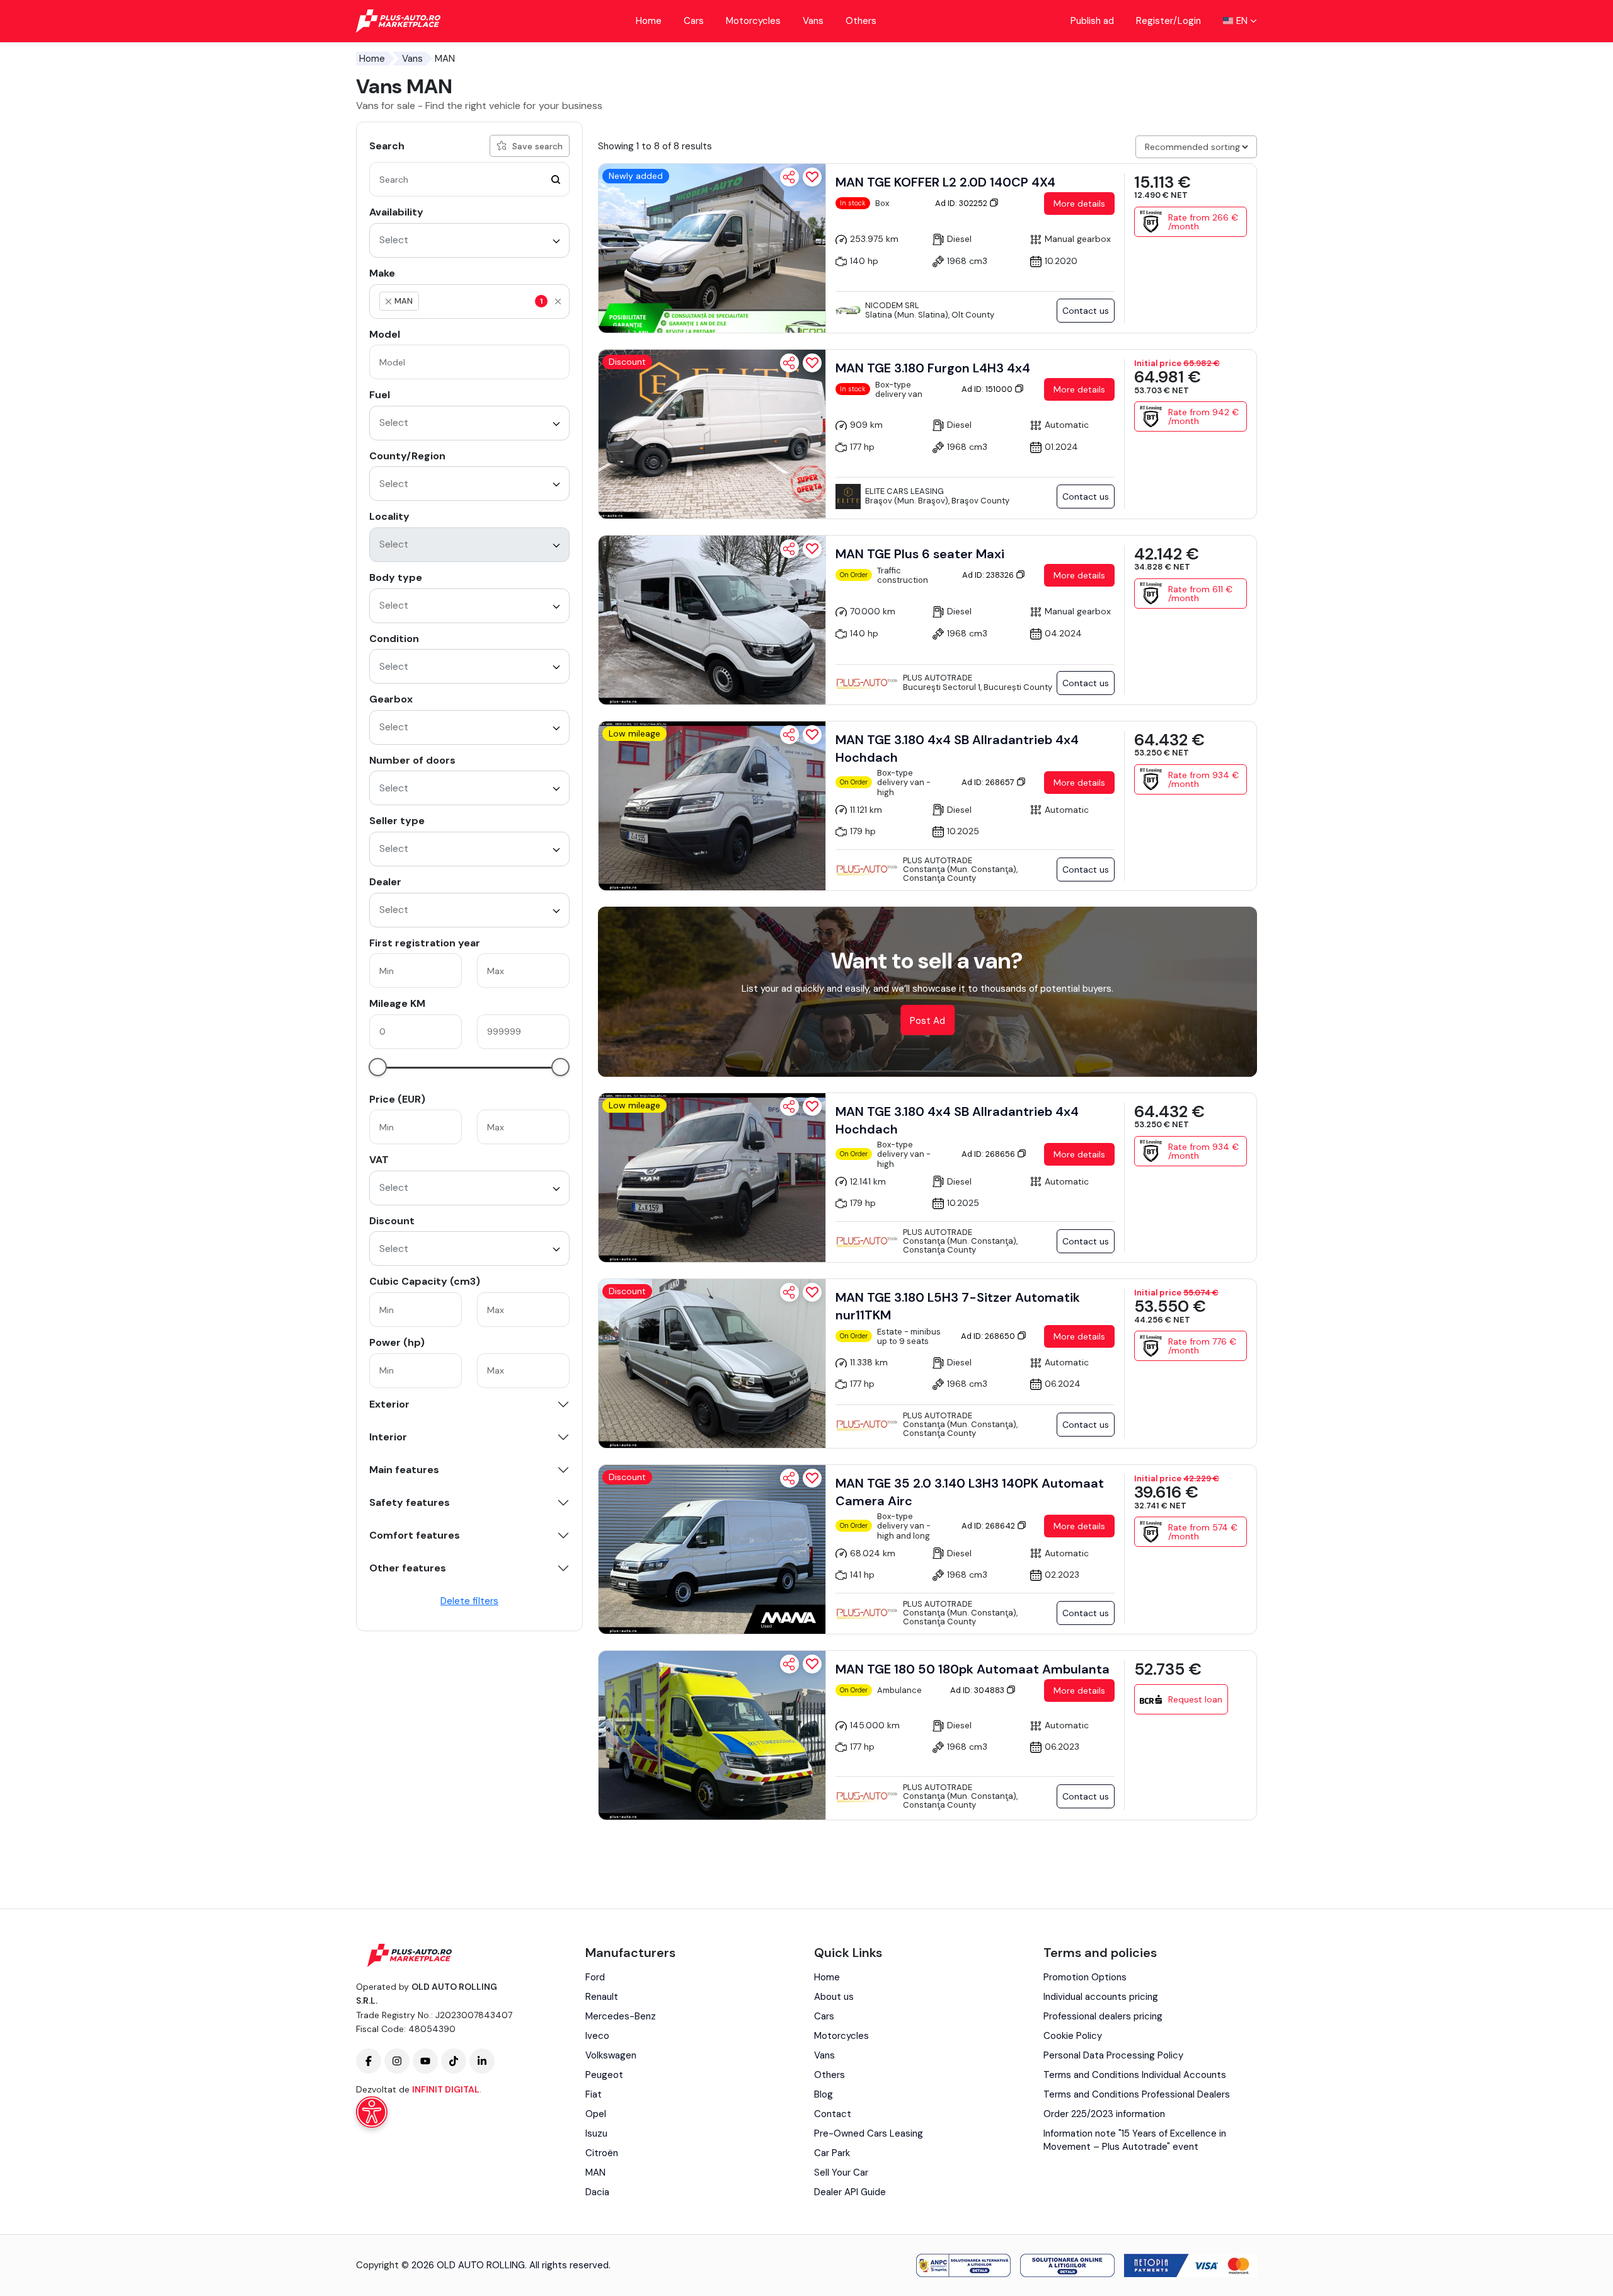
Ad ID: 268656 (989, 1154)
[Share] (789, 177)
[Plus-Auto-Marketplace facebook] (369, 2061)
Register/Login (1168, 21)
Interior (388, 1437)
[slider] (378, 1067)
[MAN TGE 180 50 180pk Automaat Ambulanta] (712, 1735)
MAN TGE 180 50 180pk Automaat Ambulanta (973, 1669)
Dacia (597, 2192)
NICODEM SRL (892, 305)
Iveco (597, 2036)
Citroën (602, 2153)
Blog (824, 2094)
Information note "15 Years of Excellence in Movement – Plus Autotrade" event (1135, 2140)
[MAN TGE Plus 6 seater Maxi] (712, 620)
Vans (813, 21)
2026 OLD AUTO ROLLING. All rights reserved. (511, 2265)
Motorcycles (753, 21)
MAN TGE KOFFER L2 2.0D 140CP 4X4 (945, 182)
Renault (602, 1997)
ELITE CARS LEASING (904, 491)
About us (834, 1997)
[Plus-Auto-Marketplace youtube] (425, 2061)
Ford (595, 1977)
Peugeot (604, 2075)
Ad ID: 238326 (989, 575)
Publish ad (1092, 21)
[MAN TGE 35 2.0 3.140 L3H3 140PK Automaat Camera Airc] (712, 1549)
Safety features (410, 1503)
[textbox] (481, 301)
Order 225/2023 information (1104, 2114)
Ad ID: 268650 (989, 1336)
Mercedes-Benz (621, 2016)
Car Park (832, 2153)
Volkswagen (611, 2055)
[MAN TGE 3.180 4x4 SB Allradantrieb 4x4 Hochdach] (712, 806)
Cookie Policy (1073, 2036)
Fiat (594, 2094)
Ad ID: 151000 (988, 389)
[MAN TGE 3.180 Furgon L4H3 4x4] (712, 434)
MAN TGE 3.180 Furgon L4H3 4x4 (933, 368)
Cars (694, 21)
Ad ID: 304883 (978, 1690)
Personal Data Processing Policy (1113, 2055)
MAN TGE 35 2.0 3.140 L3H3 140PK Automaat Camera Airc (970, 1492)
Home (649, 21)
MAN (595, 2173)
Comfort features (415, 1535)
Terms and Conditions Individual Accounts (1135, 2075)
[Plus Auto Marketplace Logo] (399, 21)
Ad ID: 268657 (989, 782)
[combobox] (469, 240)
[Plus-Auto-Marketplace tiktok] (454, 2061)
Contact (833, 2114)
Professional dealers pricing (1103, 2016)
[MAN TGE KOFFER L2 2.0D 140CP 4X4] (712, 248)
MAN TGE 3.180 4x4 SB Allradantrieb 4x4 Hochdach (957, 749)
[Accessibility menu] (372, 2112)
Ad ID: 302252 (962, 203)
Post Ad (927, 1021)
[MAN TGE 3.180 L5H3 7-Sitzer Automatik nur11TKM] (712, 1363)
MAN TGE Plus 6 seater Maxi (920, 554)
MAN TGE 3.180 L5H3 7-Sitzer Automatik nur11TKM (958, 1306)
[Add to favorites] (812, 177)
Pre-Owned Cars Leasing (869, 2133)
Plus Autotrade (938, 678)
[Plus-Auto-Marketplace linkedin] (482, 2061)
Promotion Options (1085, 1977)
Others (861, 21)
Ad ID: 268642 (989, 1526)
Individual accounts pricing (1101, 1997)
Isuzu (596, 2133)
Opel (596, 2114)
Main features (404, 1470)
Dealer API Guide (850, 2192)
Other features (408, 1568)
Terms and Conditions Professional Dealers (1137, 2094)
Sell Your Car (841, 2173)
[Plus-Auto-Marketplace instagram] (397, 2061)
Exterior (389, 1404)
